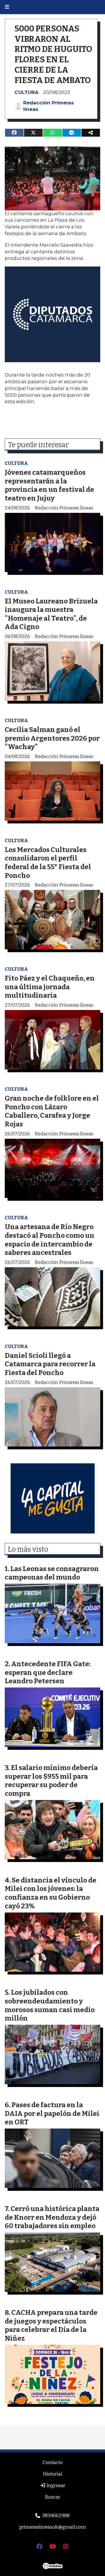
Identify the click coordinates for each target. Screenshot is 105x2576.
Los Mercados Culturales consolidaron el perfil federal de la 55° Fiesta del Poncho (48, 863)
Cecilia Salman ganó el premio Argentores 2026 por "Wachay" (52, 738)
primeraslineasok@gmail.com (53, 2527)
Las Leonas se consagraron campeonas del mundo (52, 1573)
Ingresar (55, 2486)
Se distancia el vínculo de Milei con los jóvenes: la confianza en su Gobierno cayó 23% (51, 1893)
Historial (53, 2474)
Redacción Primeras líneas (49, 106)
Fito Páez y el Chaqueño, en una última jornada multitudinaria (50, 987)
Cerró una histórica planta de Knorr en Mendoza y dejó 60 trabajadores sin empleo (52, 2217)
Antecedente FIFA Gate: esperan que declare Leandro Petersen (48, 1672)
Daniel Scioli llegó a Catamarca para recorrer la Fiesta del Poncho (50, 1364)
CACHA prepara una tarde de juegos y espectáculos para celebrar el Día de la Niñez (51, 2325)
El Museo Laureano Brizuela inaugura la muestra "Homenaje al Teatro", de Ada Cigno (51, 614)
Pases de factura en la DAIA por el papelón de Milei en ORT (52, 2113)
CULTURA (26, 92)
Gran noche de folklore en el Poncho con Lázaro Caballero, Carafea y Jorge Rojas (52, 1111)
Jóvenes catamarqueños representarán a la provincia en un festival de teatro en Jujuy (49, 485)
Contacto (53, 2463)
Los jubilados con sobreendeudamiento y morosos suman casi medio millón (50, 2005)
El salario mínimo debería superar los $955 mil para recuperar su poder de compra (51, 1781)
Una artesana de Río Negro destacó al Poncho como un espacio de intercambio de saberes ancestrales (50, 1240)
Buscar (53, 2497)
